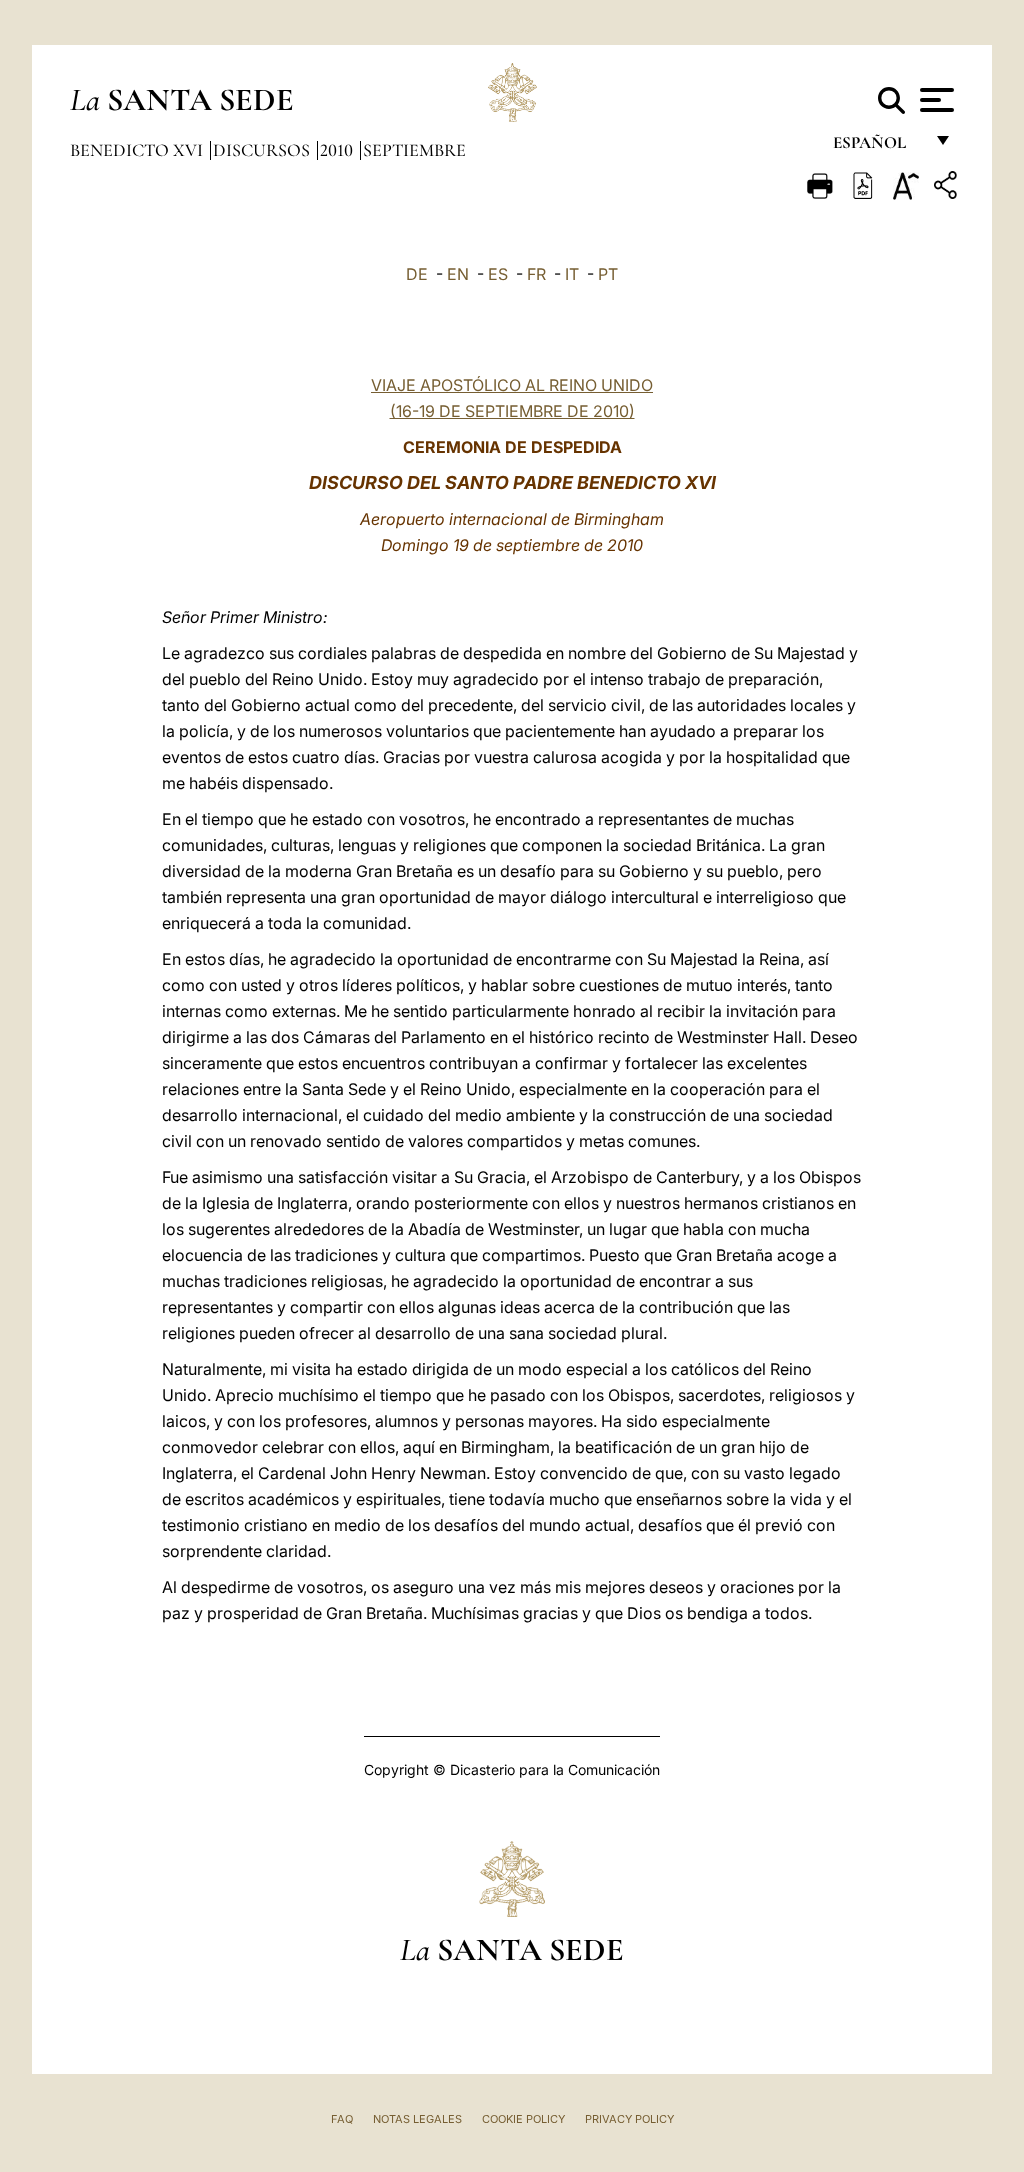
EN (458, 274)
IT (572, 274)
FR (536, 274)
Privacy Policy (629, 2119)
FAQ (342, 2119)
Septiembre (414, 150)
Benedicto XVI (138, 150)
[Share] (948, 188)
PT (608, 274)
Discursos (263, 150)
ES (498, 274)
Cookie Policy (523, 2119)
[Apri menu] (934, 100)
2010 (338, 150)
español (877, 147)
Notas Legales (417, 2119)
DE (417, 274)
